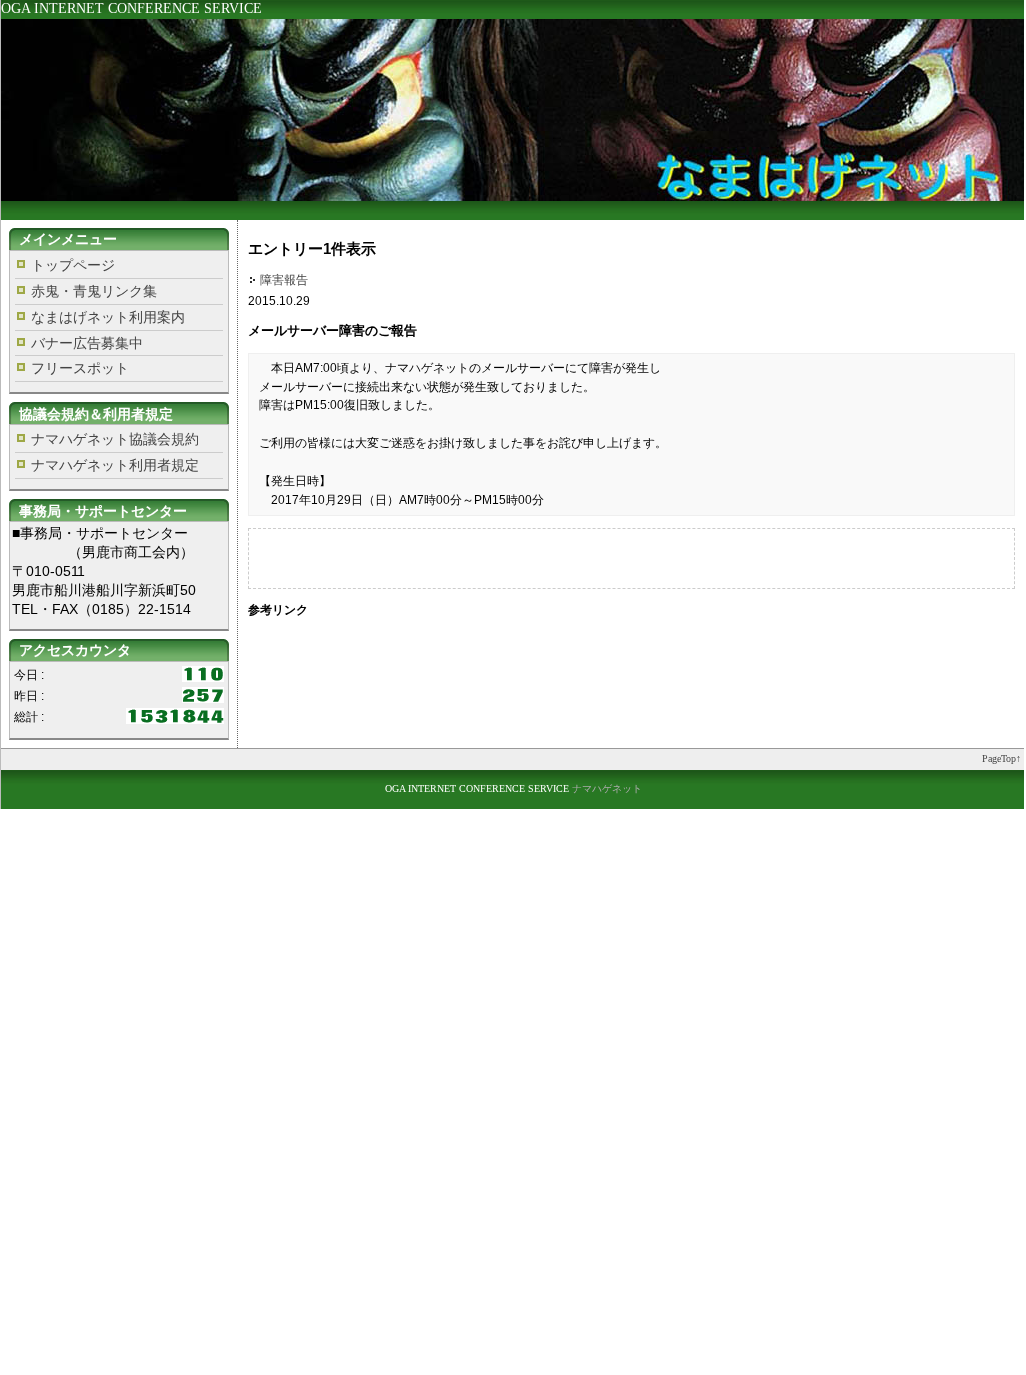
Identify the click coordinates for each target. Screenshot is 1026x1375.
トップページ (73, 265)
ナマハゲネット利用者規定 (115, 465)
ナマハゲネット (607, 788)
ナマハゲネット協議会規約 (115, 439)
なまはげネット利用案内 (108, 317)
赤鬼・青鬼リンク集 (94, 291)
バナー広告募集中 (87, 343)
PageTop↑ (1001, 758)
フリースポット (80, 368)
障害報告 (284, 280)
